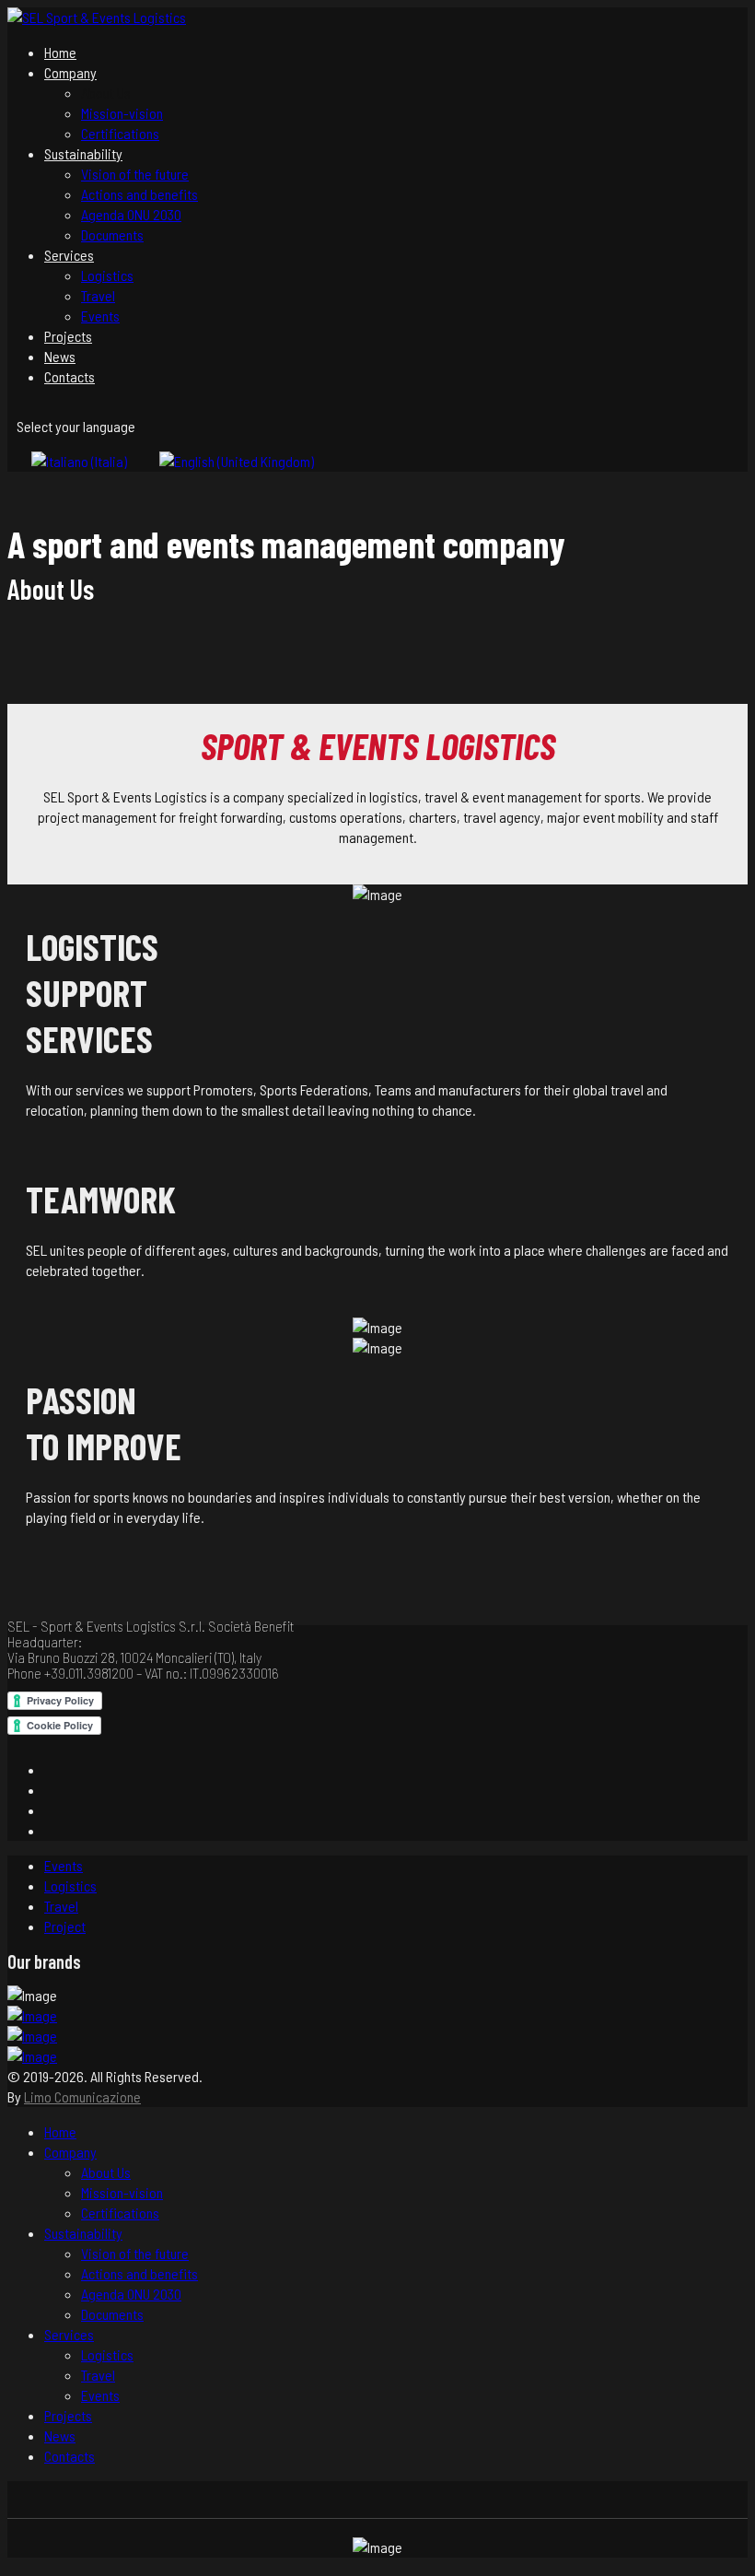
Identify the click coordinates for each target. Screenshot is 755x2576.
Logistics (107, 275)
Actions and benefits (139, 194)
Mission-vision (122, 113)
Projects (68, 336)
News (60, 356)
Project (65, 1926)
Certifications (120, 133)
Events (100, 316)
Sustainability (83, 153)
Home (60, 52)
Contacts (70, 376)
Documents (112, 234)
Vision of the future (135, 174)
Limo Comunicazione (82, 2096)
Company (70, 72)
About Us (106, 93)
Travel (98, 295)
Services (69, 255)
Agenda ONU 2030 (131, 214)
